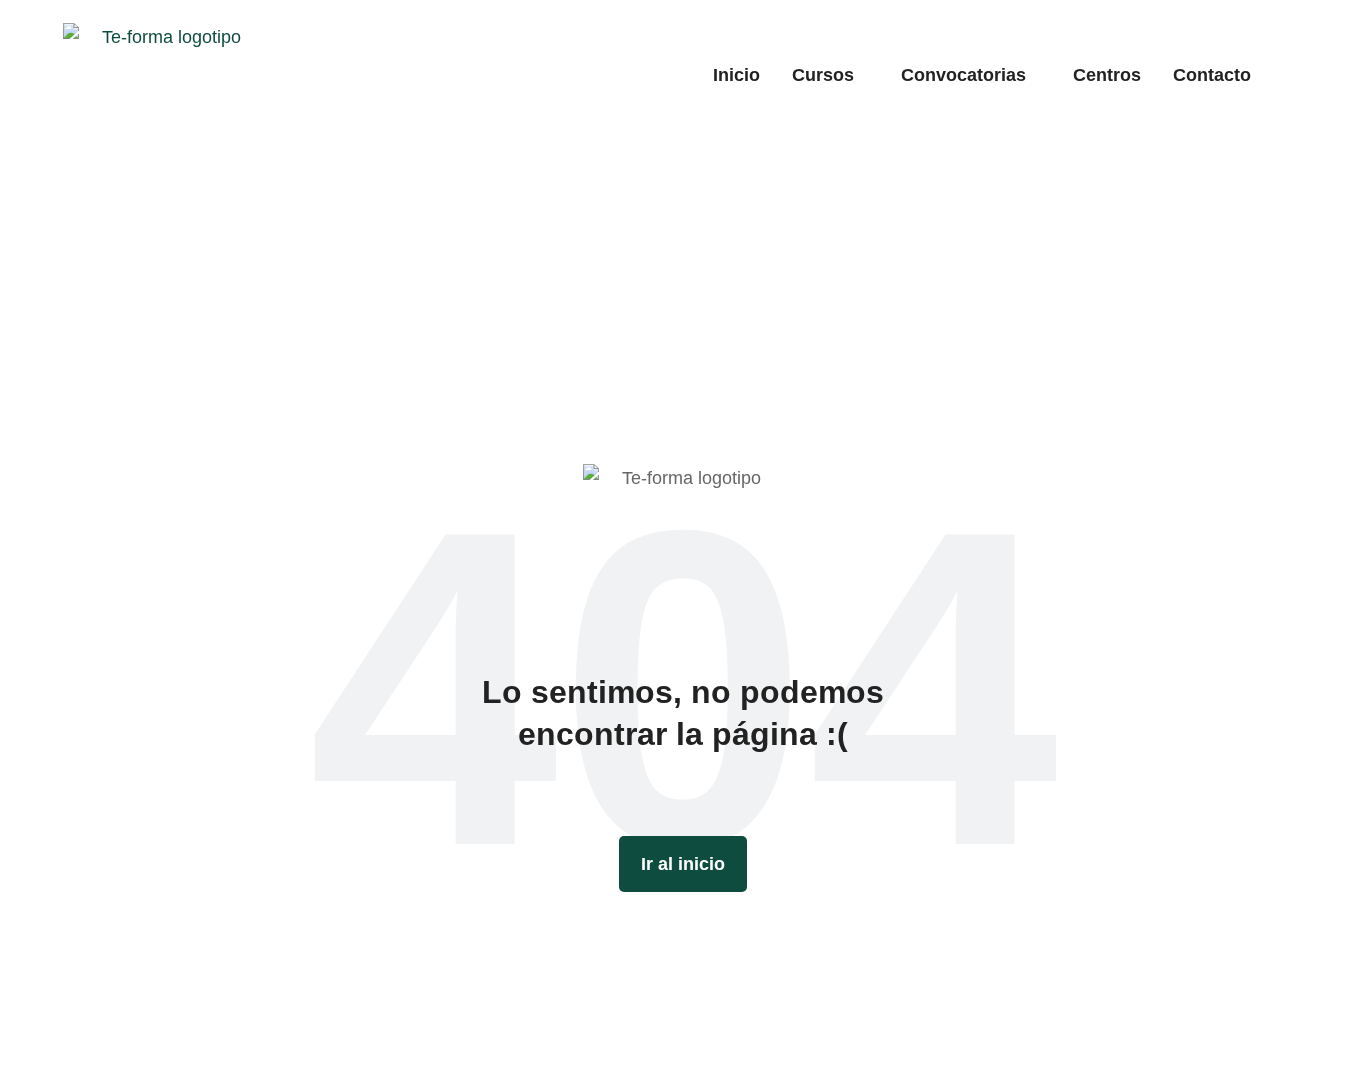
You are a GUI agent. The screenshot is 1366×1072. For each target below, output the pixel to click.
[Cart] (1294, 74)
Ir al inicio (683, 864)
